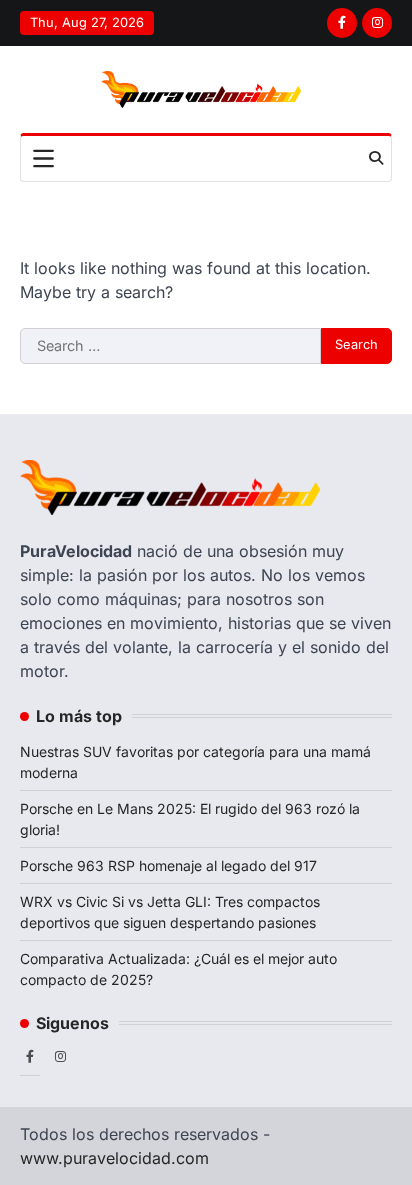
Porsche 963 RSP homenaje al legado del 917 (168, 865)
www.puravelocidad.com (114, 1158)
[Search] (376, 158)
